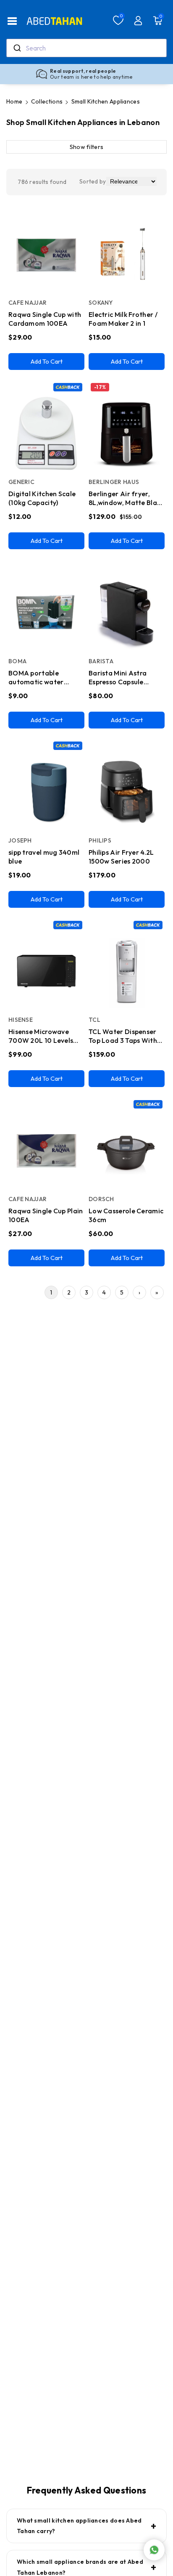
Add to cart (47, 361)
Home (14, 101)
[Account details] (138, 21)
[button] (12, 21)
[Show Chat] (154, 2550)
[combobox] (86, 48)
